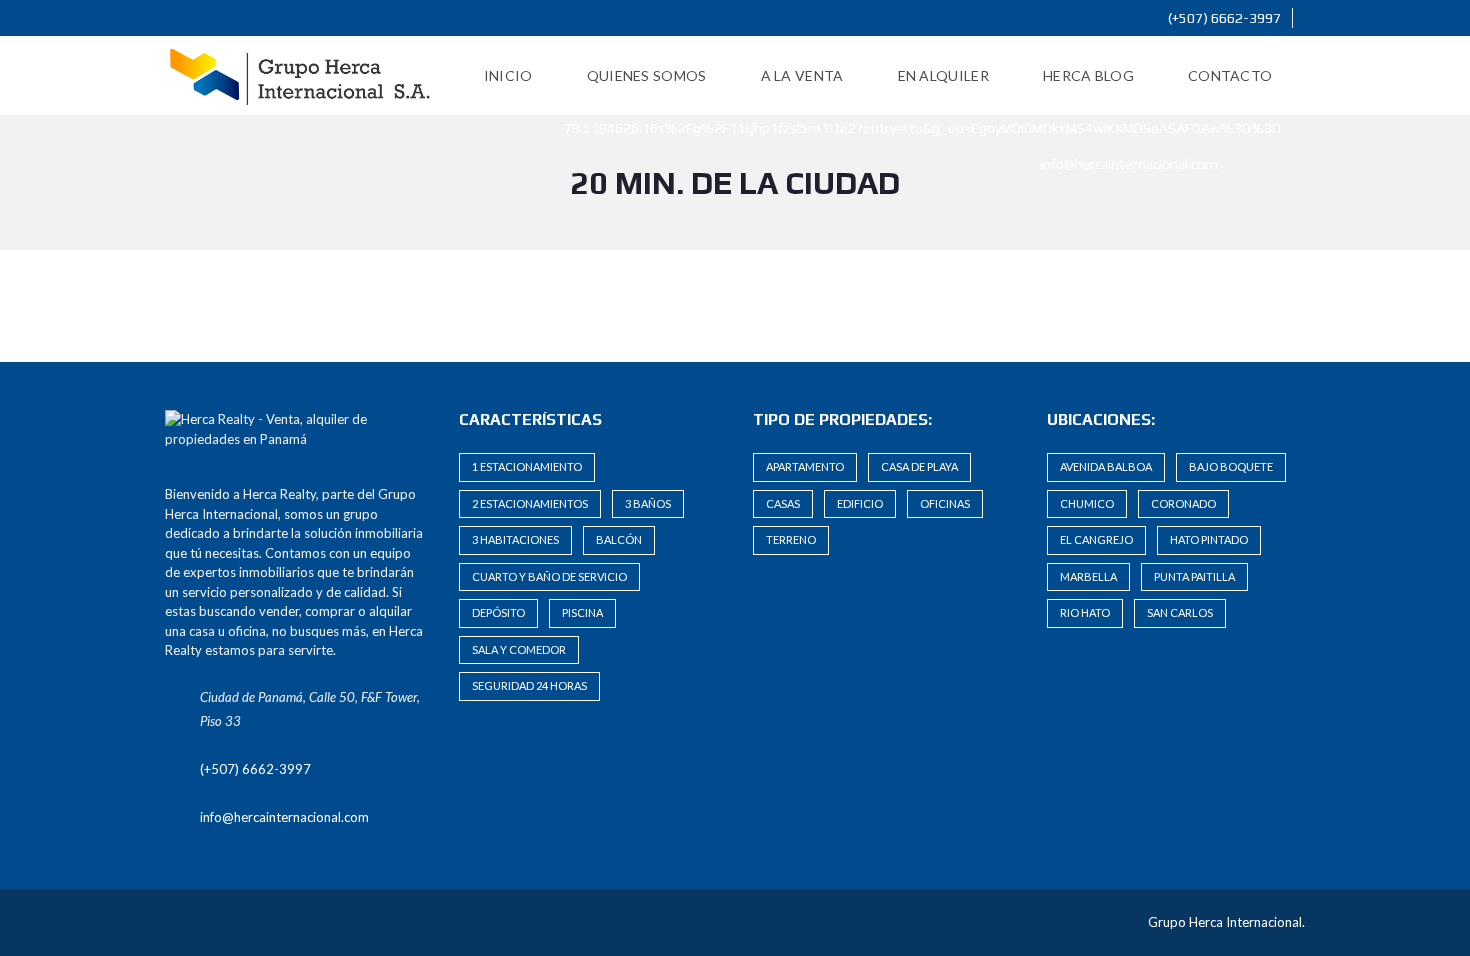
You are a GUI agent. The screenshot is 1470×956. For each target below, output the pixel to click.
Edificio (860, 503)
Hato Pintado (1209, 539)
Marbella (1088, 576)
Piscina (582, 612)
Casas (783, 503)
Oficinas (945, 503)
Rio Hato (1085, 612)
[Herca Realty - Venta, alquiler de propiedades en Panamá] (300, 76)
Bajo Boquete (1231, 466)
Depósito (498, 612)
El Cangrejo (1096, 539)
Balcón (619, 539)
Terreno (791, 539)
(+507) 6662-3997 (1223, 18)
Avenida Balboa (1106, 466)
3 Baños (648, 503)
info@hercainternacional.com (1127, 164)
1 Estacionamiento (527, 466)
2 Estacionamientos (530, 503)
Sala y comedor (519, 649)
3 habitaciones (515, 539)
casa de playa (919, 466)
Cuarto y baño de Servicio (549, 576)
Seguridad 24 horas (529, 685)
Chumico (1087, 503)
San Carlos (1180, 612)
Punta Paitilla (1194, 576)
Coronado (1183, 503)
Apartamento (805, 466)
